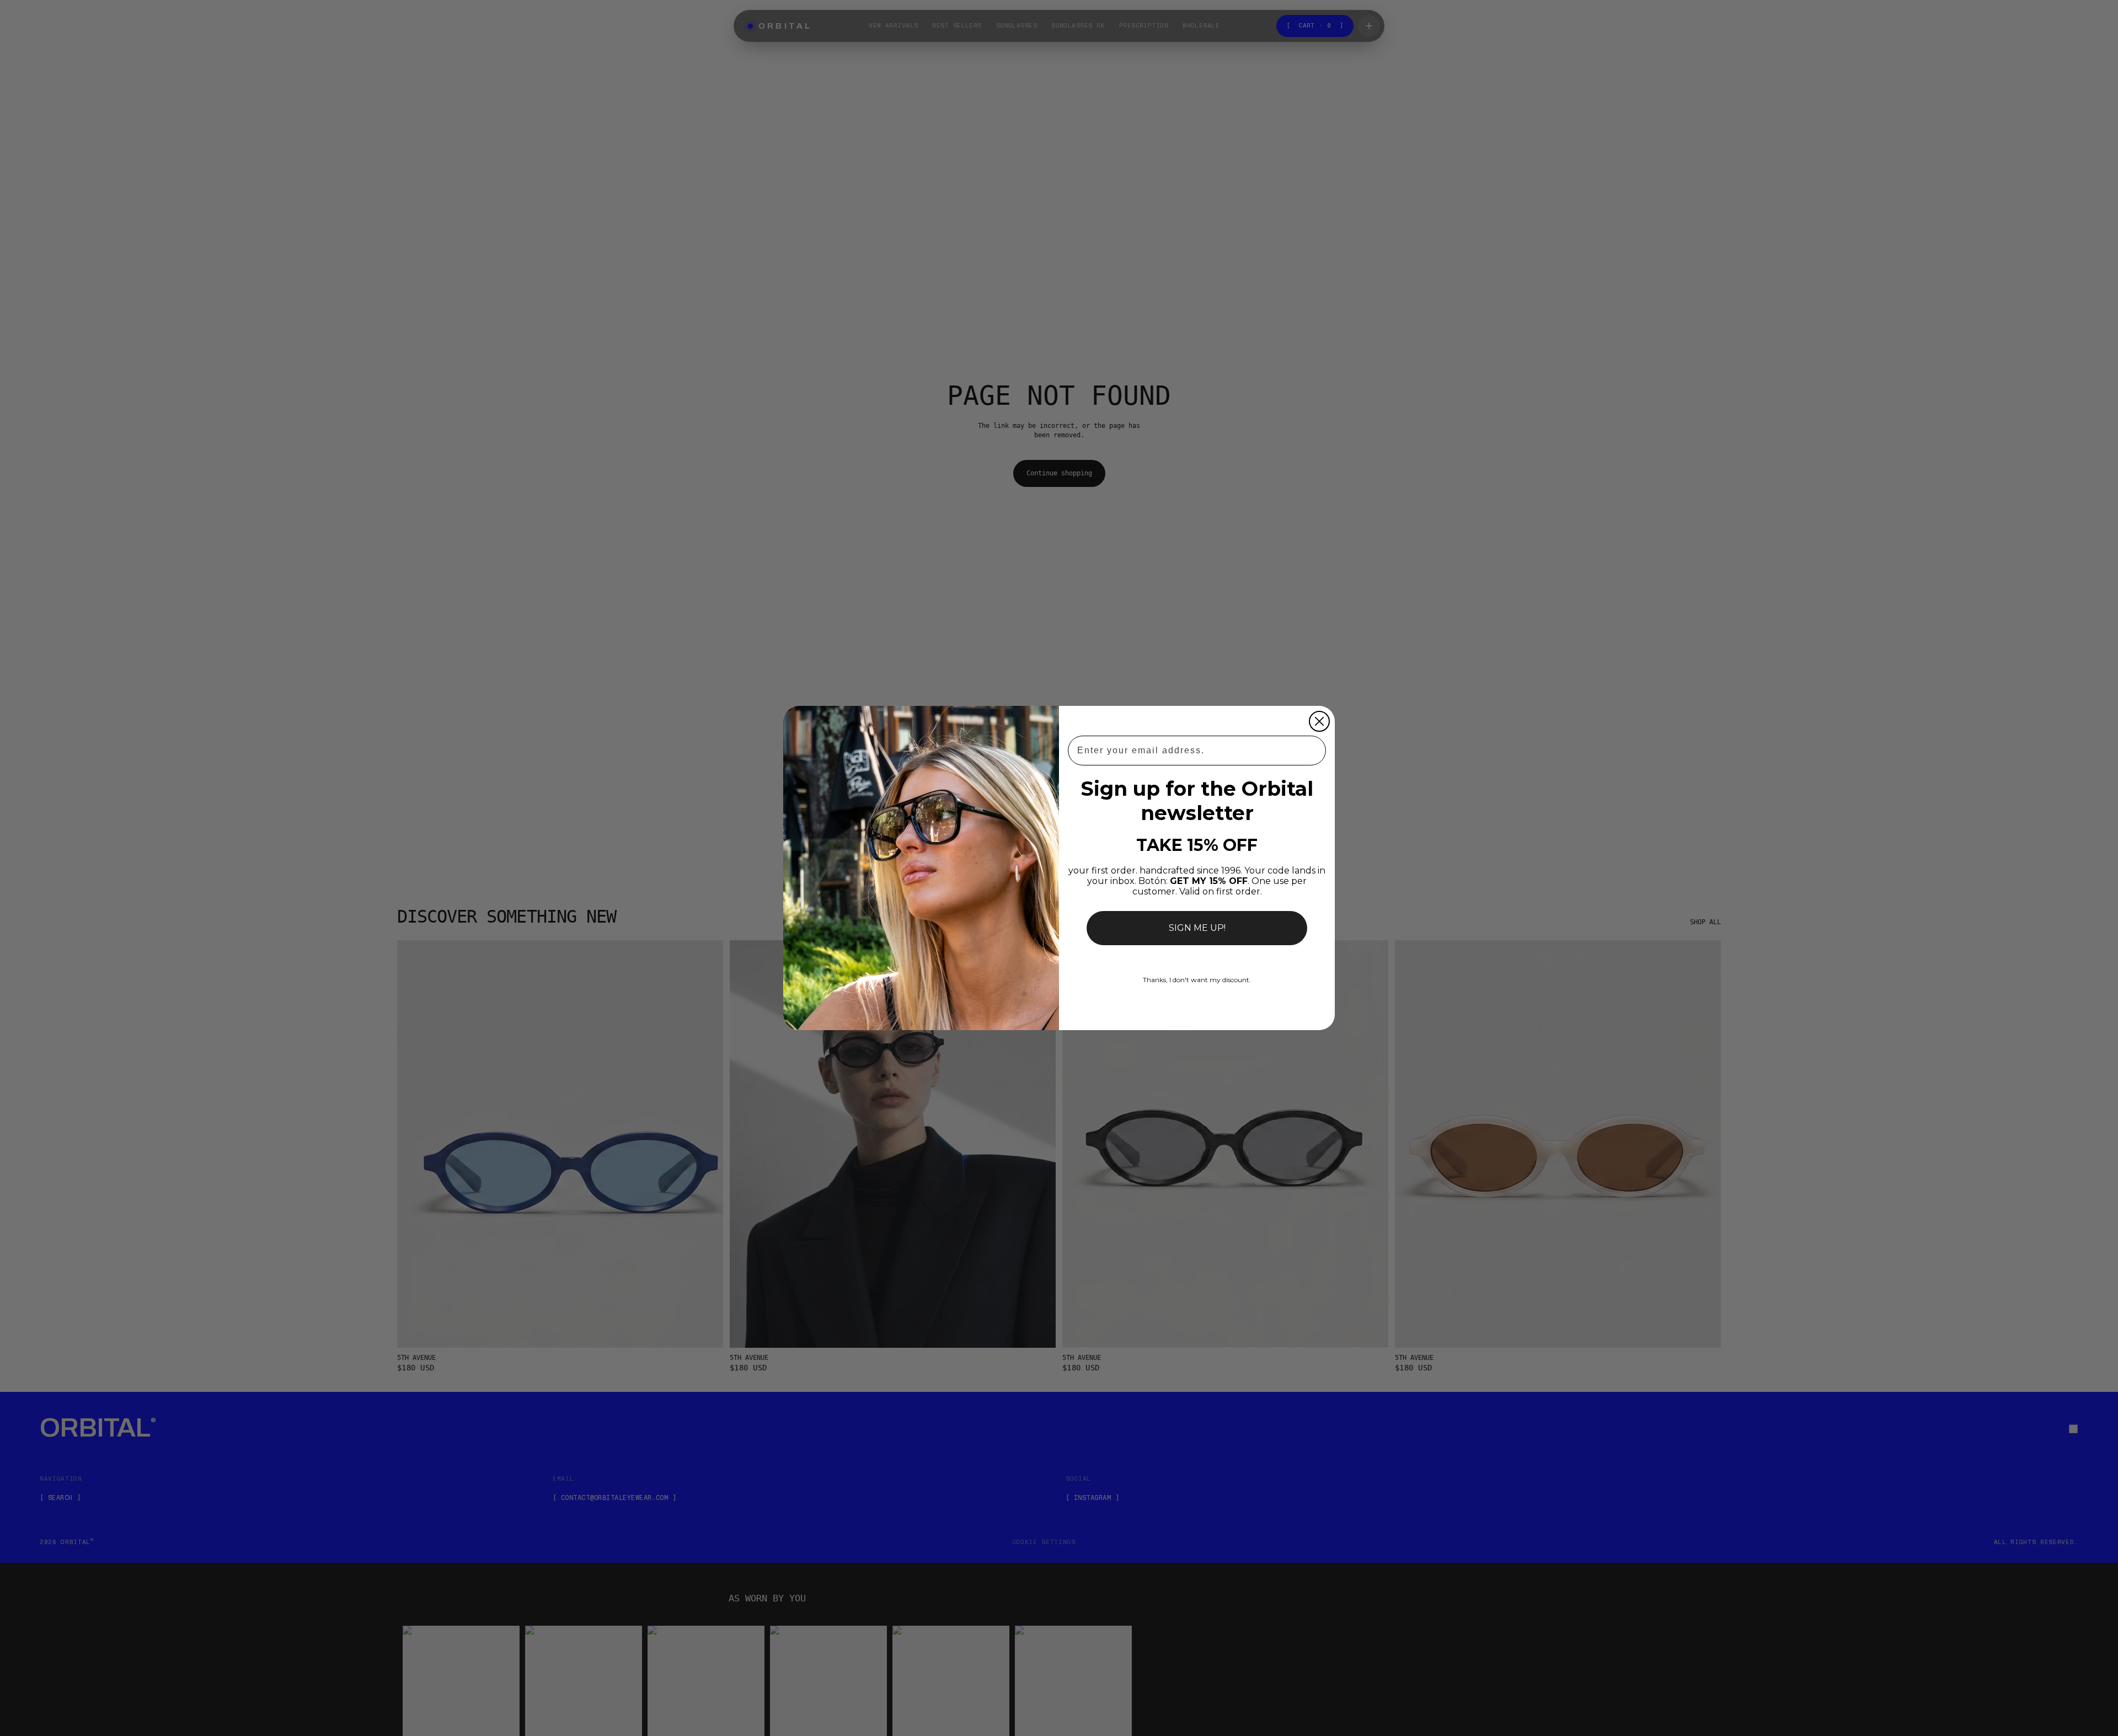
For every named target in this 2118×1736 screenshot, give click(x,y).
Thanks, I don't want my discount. (1197, 980)
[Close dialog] (1319, 721)
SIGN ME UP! (1197, 928)
